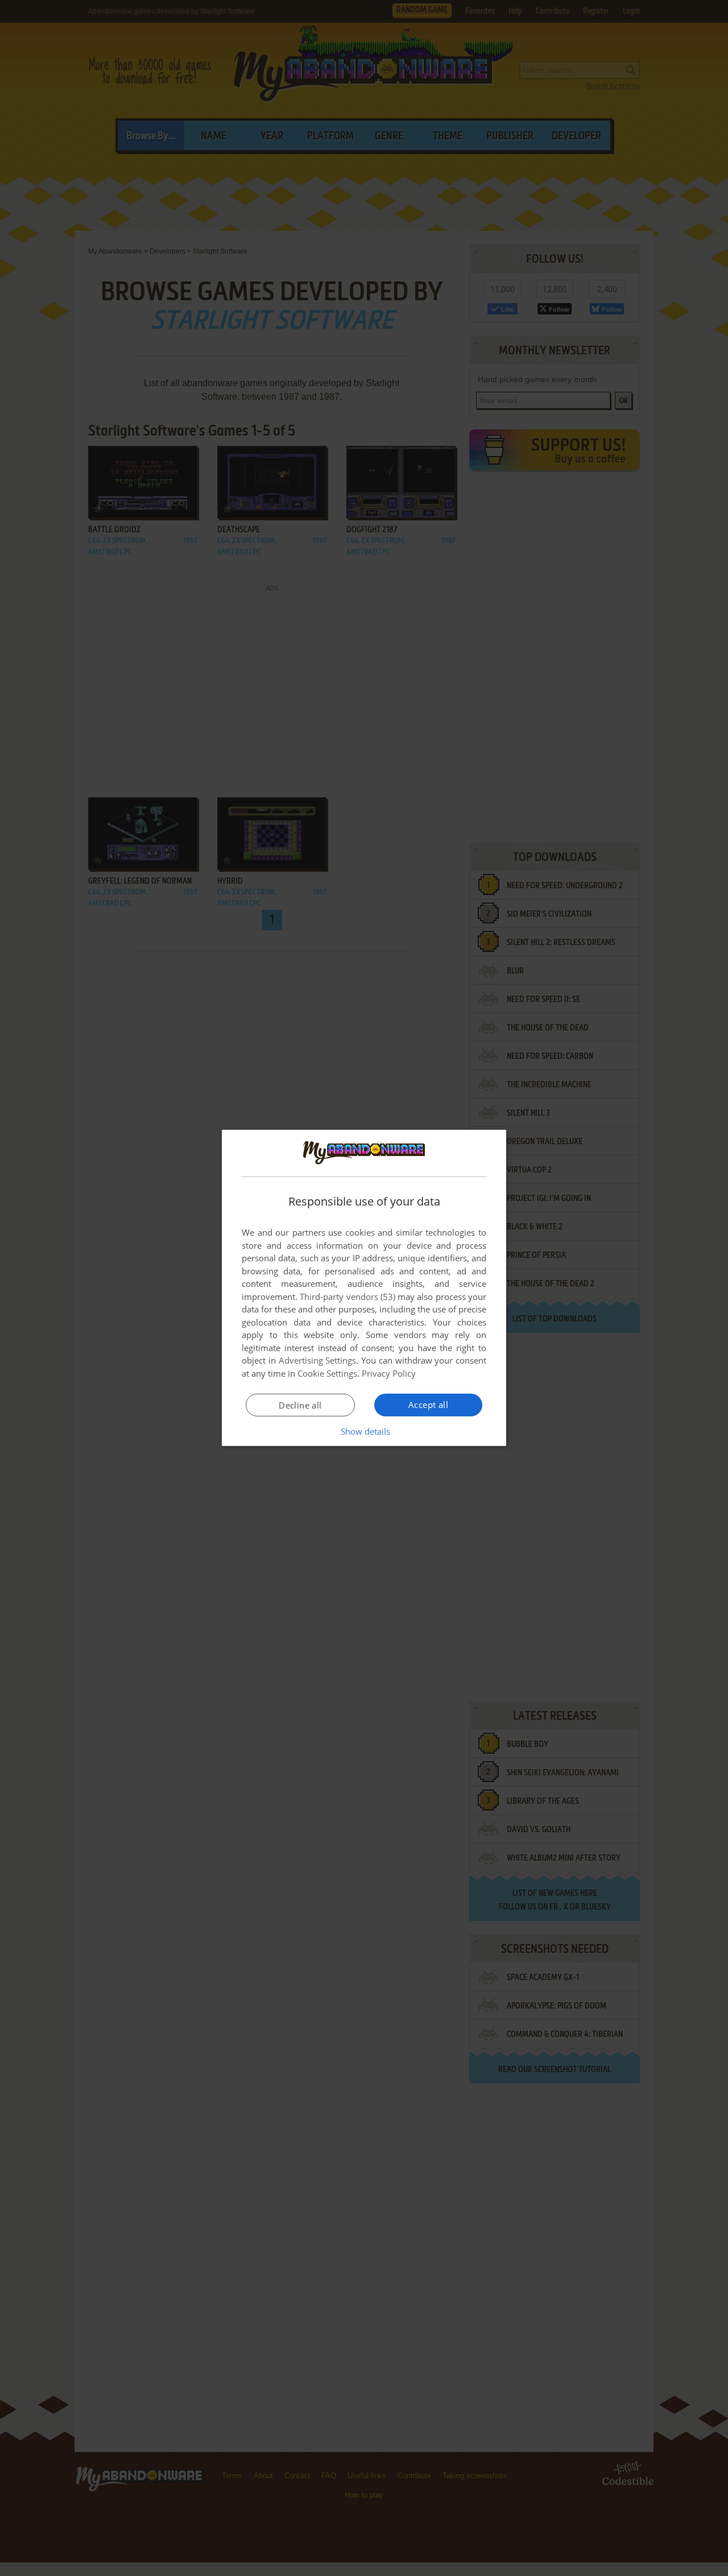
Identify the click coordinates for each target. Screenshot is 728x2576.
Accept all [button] (428, 1405)
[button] (364, 1431)
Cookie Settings (327, 1373)
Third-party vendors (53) (348, 1297)
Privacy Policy (389, 1373)
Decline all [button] (300, 1405)
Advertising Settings (318, 1360)
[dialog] (364, 1288)
